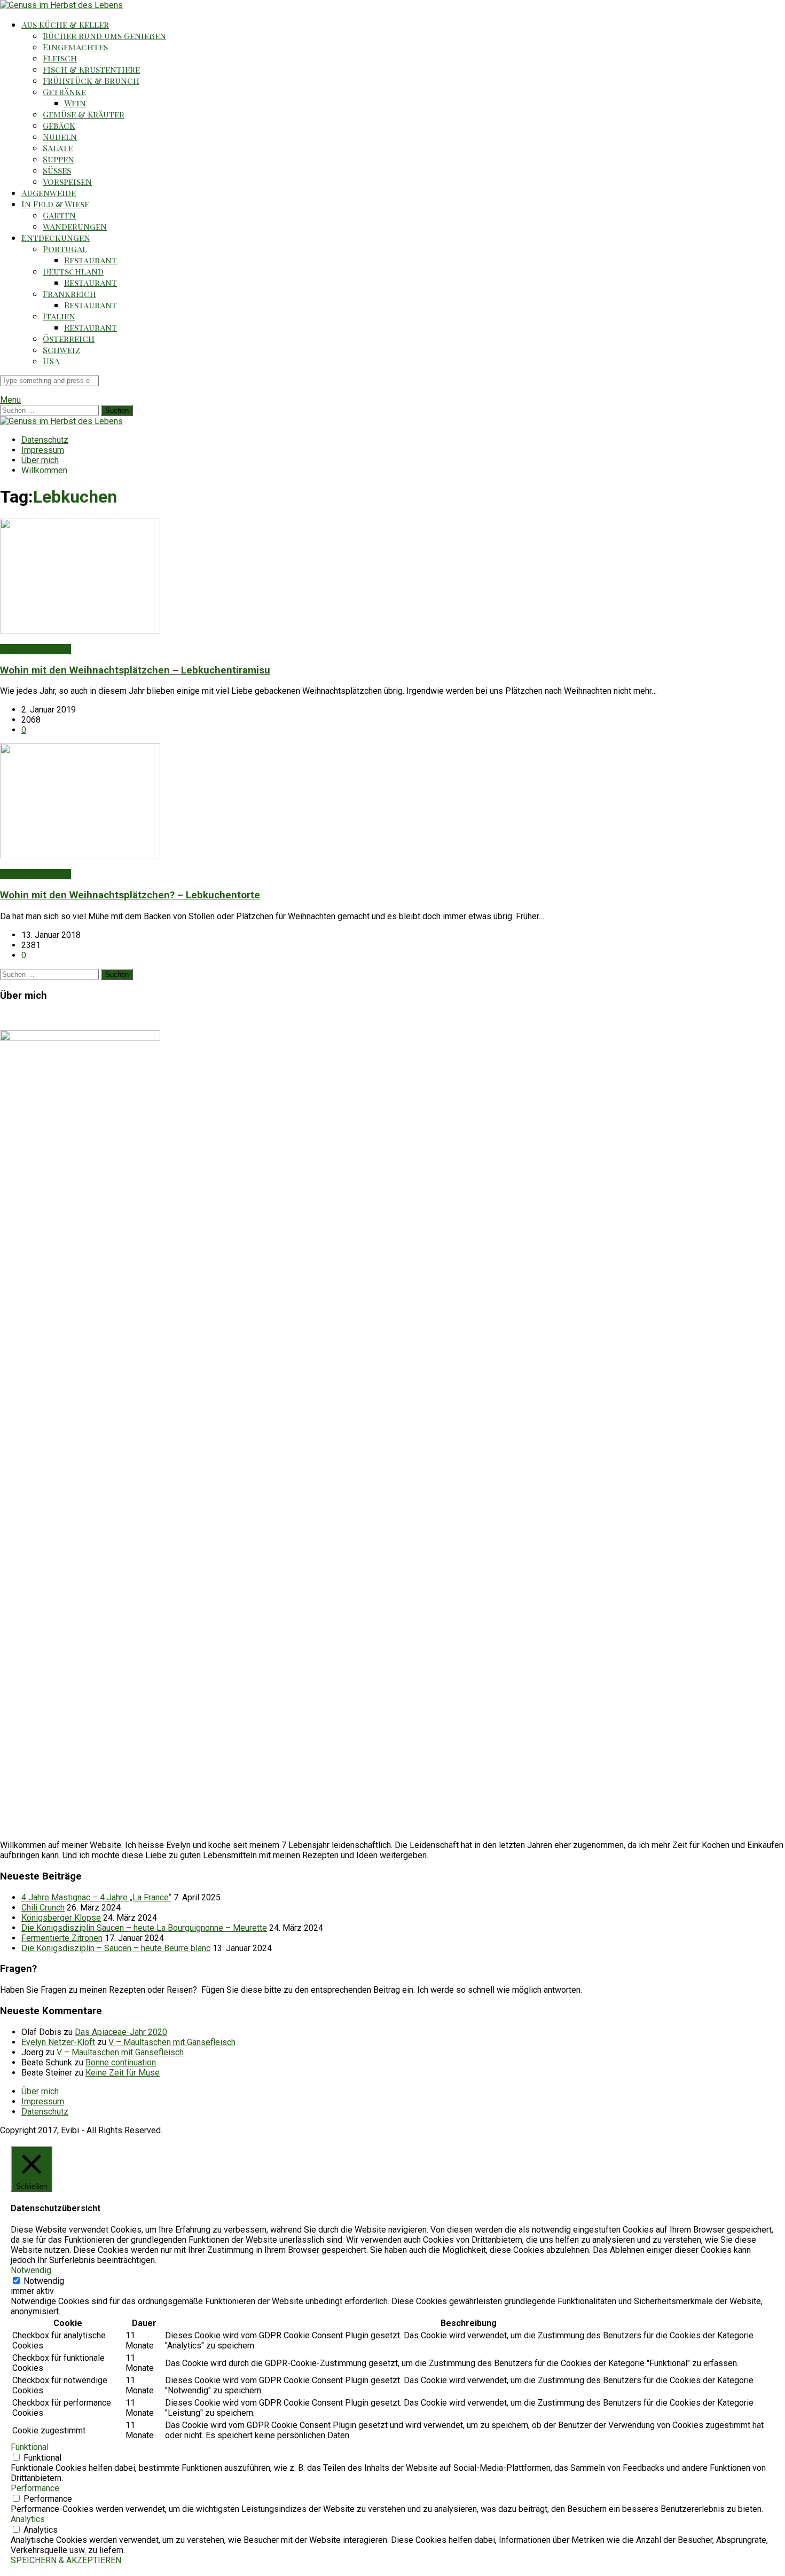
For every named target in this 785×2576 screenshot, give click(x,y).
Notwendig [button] (31, 2270)
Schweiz (61, 350)
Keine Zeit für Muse (123, 2073)
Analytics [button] (28, 2519)
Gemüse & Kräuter (84, 114)
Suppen (58, 159)
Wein (75, 103)
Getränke (64, 92)
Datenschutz (45, 440)
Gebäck (59, 125)
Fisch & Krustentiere (91, 69)
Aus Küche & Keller (65, 24)
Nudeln (60, 136)
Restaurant (91, 260)
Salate (58, 148)
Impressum (43, 450)
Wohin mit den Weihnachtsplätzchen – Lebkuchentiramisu (135, 670)
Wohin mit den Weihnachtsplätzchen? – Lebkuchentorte (130, 895)
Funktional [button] (30, 2447)
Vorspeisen (67, 181)
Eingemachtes (75, 47)
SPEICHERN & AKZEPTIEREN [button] (66, 2560)
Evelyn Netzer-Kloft (58, 2042)
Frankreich (69, 293)
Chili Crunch (43, 1908)
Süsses (57, 170)
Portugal (65, 249)
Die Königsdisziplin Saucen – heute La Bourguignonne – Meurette (144, 1928)
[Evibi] (61, 5)
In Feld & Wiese (55, 204)
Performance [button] (35, 2488)
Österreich (69, 338)
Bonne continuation (121, 2062)
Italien (59, 316)
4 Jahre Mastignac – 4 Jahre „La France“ (96, 1897)
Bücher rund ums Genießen (104, 36)
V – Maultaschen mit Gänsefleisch (172, 2042)
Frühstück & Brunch (91, 80)
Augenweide (49, 193)
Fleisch (60, 58)
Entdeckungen (56, 237)
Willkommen (44, 470)
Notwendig (44, 2281)
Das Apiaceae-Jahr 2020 (121, 2032)
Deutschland (73, 271)
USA (51, 361)
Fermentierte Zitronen (62, 1938)
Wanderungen (75, 226)
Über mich (40, 460)
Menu (10, 400)
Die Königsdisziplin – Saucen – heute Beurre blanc (116, 1948)
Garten (59, 215)
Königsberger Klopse (61, 1918)
